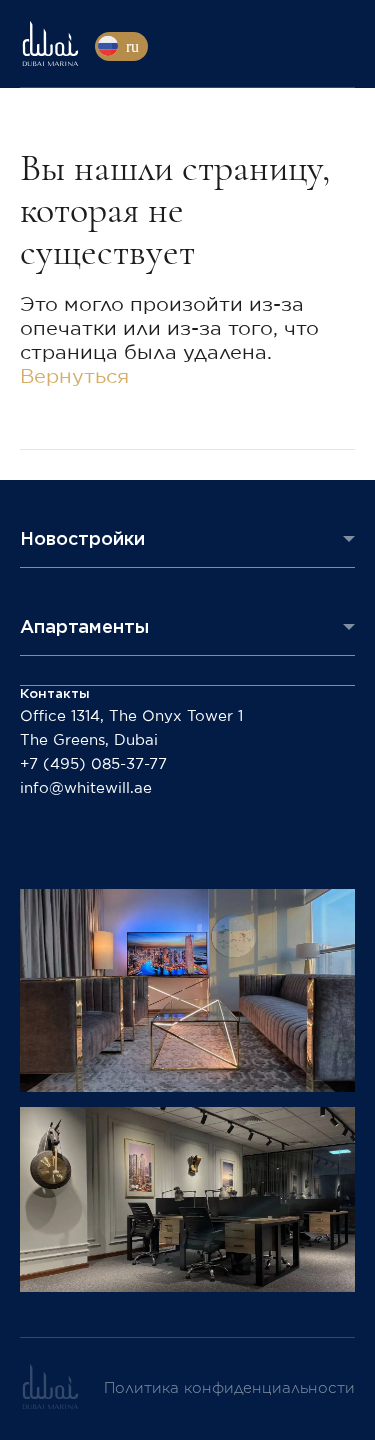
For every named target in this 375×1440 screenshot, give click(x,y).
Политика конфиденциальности (229, 1388)
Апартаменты (84, 626)
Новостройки (82, 538)
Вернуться (74, 377)
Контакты (55, 693)
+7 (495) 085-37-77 (93, 764)
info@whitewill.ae (86, 788)
